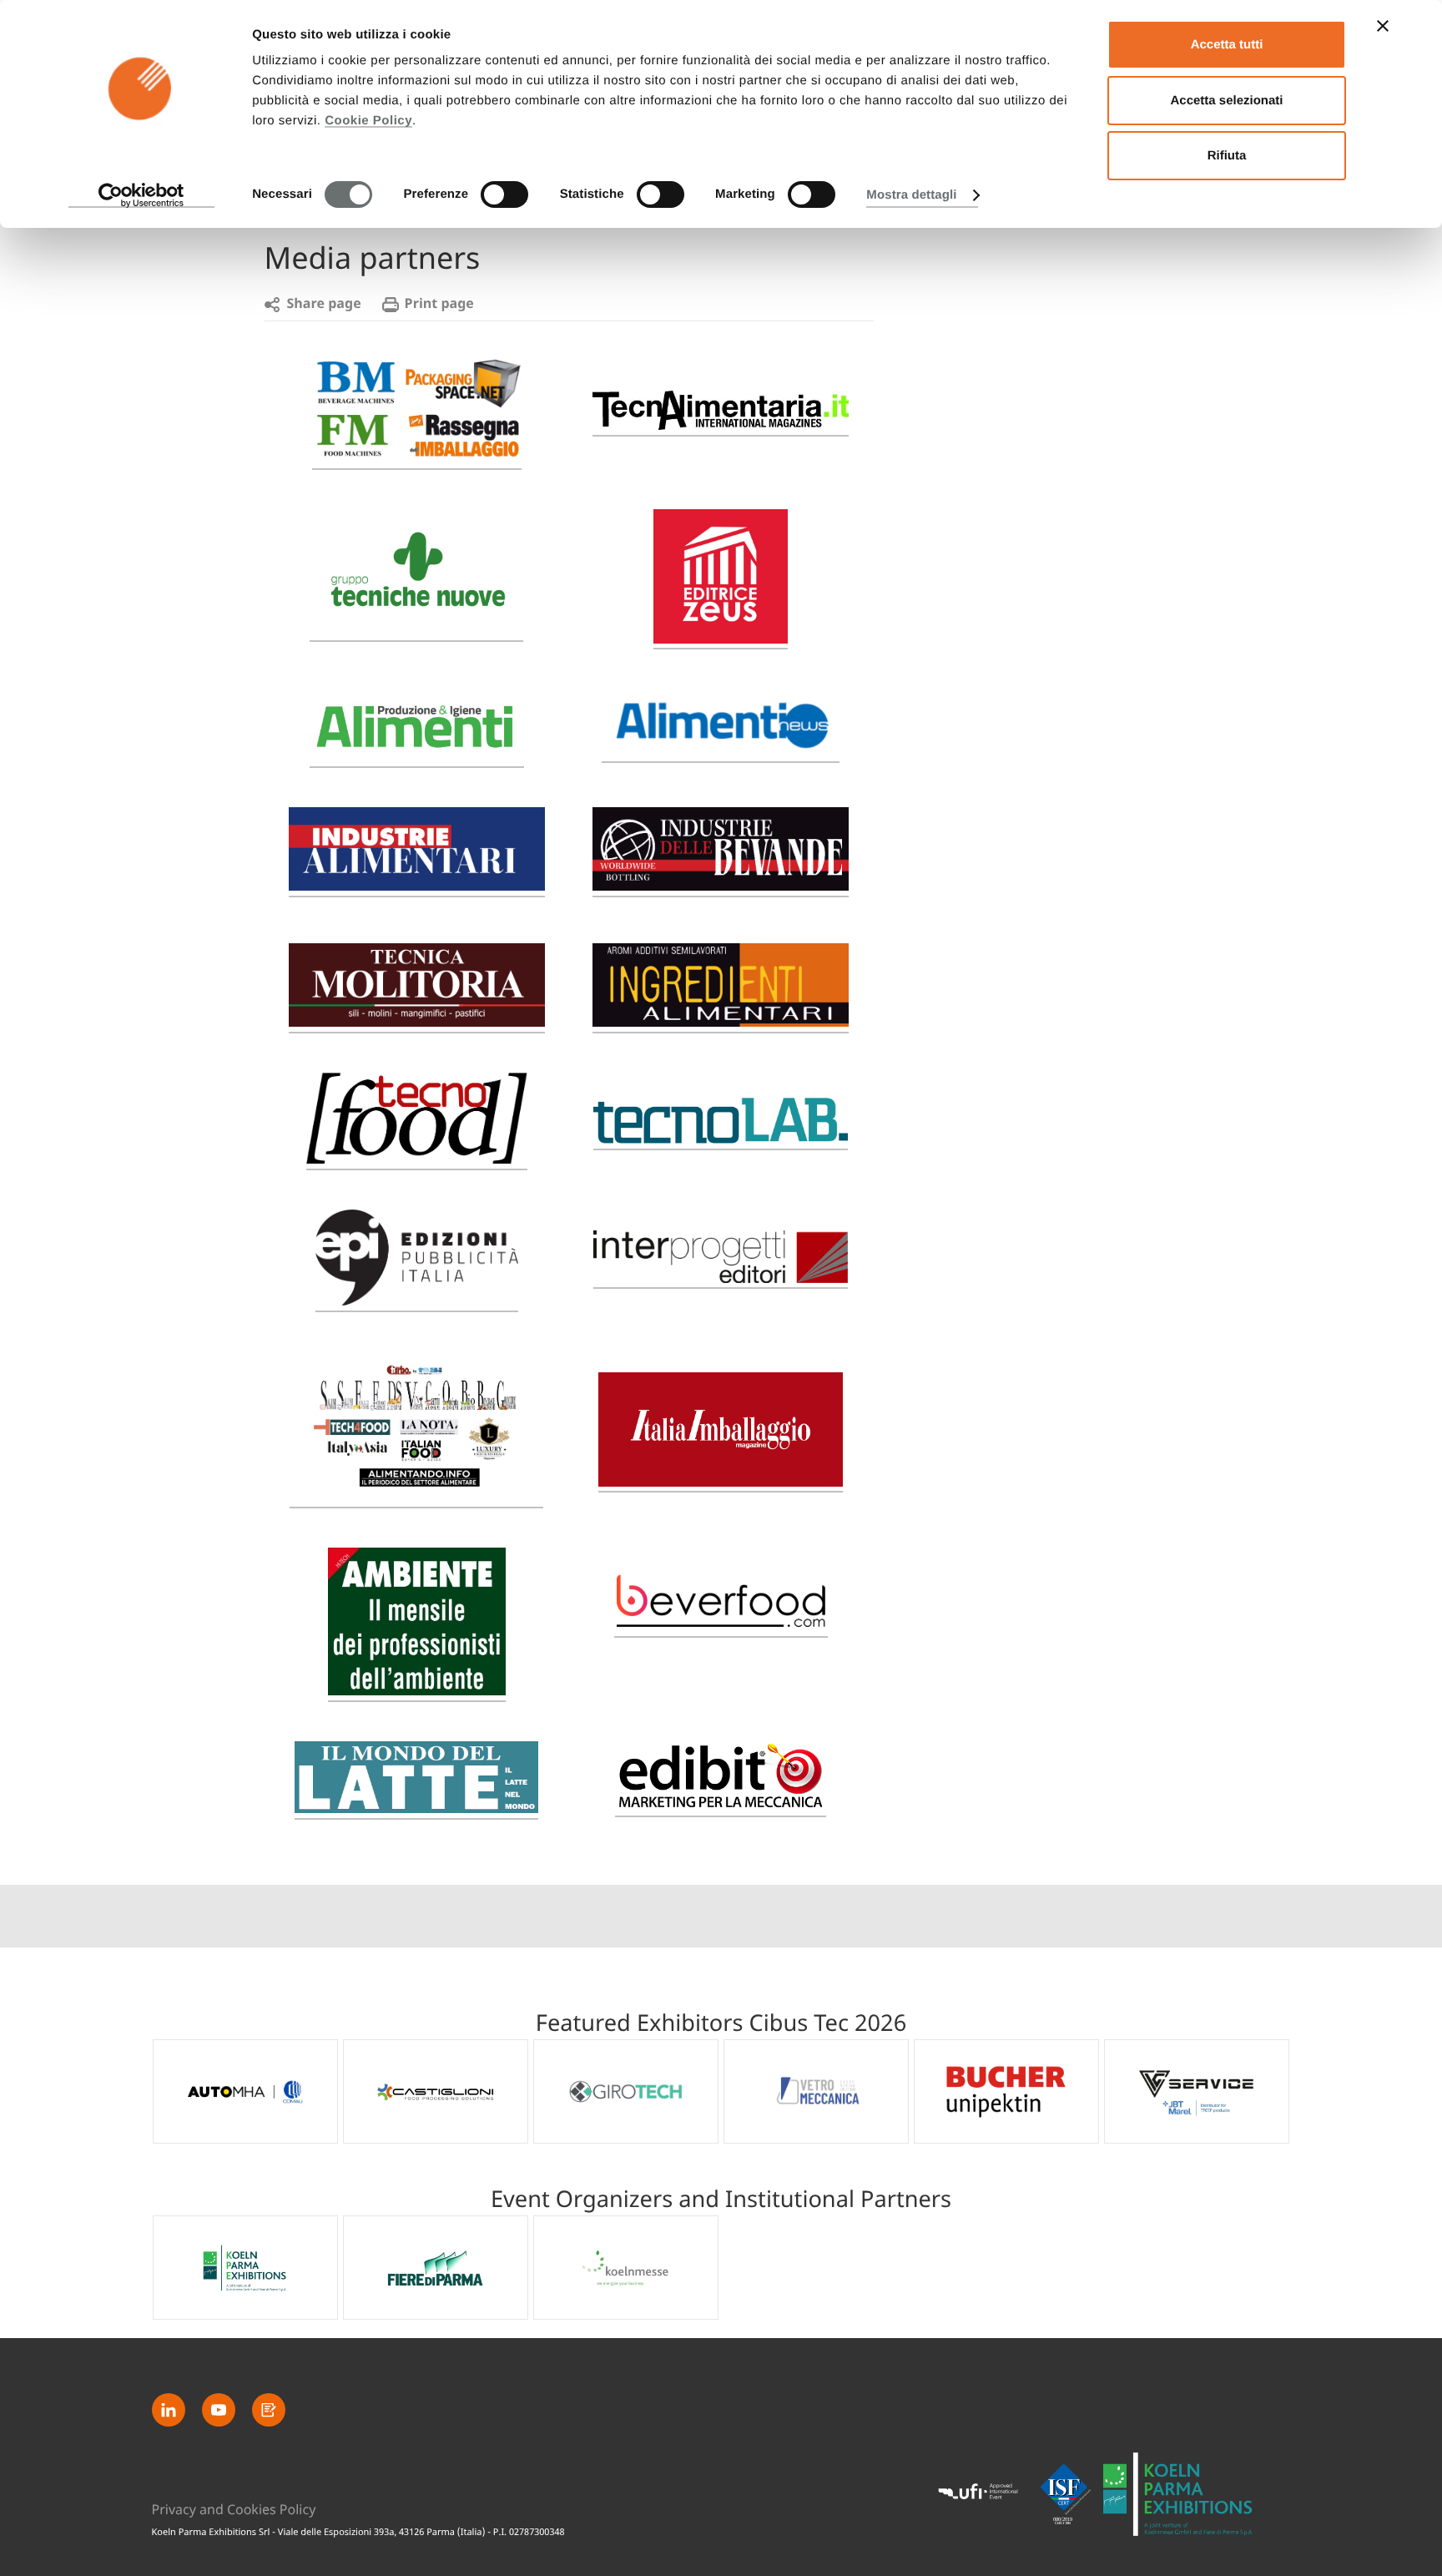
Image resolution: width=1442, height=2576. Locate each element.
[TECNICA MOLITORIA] (417, 1020)
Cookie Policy (368, 121)
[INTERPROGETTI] (721, 1279)
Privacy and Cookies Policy (234, 2510)
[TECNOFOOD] (417, 1157)
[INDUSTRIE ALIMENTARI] (417, 884)
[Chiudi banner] (1383, 26)
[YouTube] (219, 2410)
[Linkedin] (169, 2410)
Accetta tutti (1227, 45)
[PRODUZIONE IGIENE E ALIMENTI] (417, 754)
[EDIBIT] (721, 1807)
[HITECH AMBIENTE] (417, 1688)
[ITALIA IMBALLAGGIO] (721, 1482)
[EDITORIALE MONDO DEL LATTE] (416, 1806)
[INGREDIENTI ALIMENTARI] (721, 1020)
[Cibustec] (1178, 2495)
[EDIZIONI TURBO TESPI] (416, 1495)
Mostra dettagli (911, 195)
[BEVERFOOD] (721, 1628)
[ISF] (1066, 2494)
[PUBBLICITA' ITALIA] (417, 1298)
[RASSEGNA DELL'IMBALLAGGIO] (417, 456)
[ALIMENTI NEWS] (721, 749)
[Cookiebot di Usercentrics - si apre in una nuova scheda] (141, 195)
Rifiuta (1227, 156)
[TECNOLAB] (721, 1136)
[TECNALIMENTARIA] (721, 423)
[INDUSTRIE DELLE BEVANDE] (721, 884)
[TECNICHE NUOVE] (416, 628)
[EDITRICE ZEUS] (721, 639)
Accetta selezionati (1226, 101)
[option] (245, 2091)
